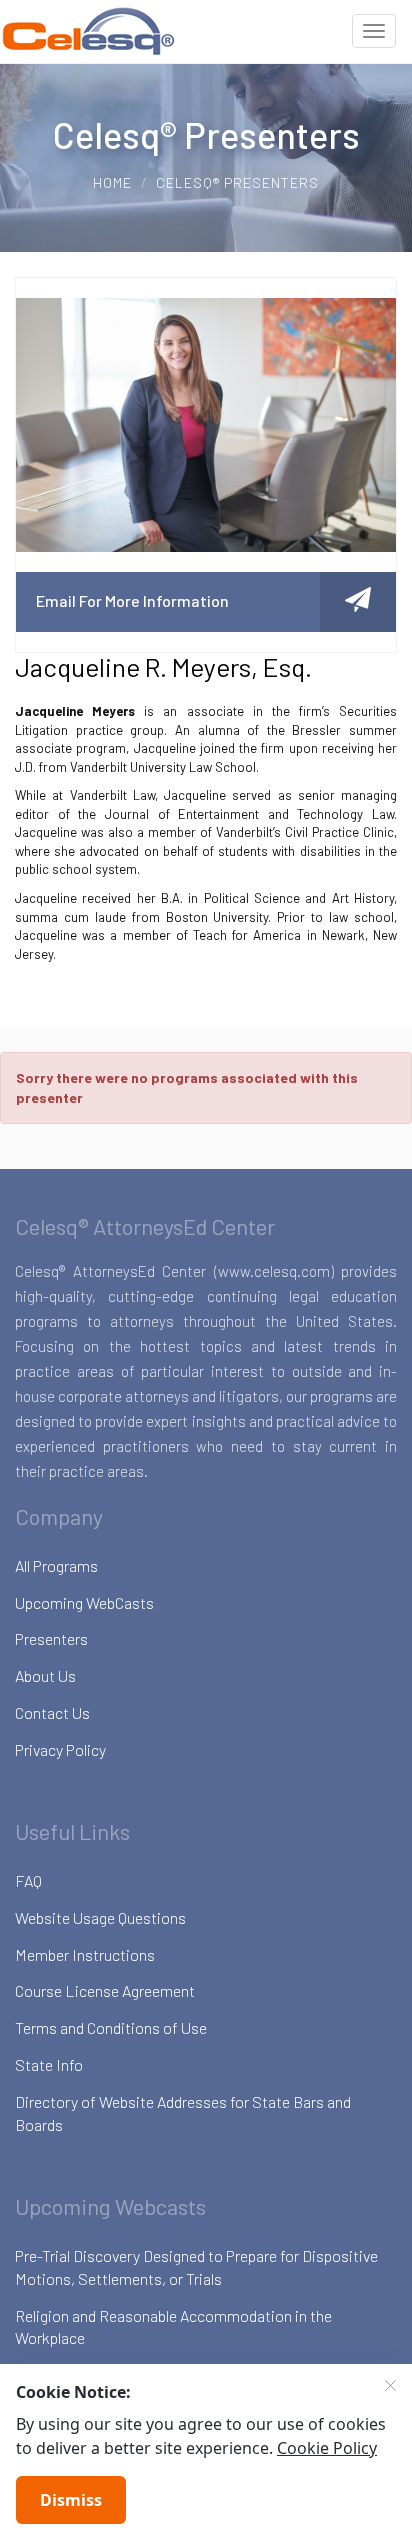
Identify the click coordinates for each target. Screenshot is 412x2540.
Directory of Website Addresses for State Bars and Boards (183, 2113)
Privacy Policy (60, 1749)
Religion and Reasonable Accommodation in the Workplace (173, 2327)
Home (112, 182)
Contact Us (52, 1712)
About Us (45, 1675)
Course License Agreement (105, 1990)
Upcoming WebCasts (84, 1602)
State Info (49, 2064)
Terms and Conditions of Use (111, 2027)
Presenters (51, 1638)
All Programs (56, 1565)
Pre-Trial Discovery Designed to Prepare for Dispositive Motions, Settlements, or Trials (196, 2267)
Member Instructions (85, 1954)
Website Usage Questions (100, 1917)
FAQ (28, 1880)
